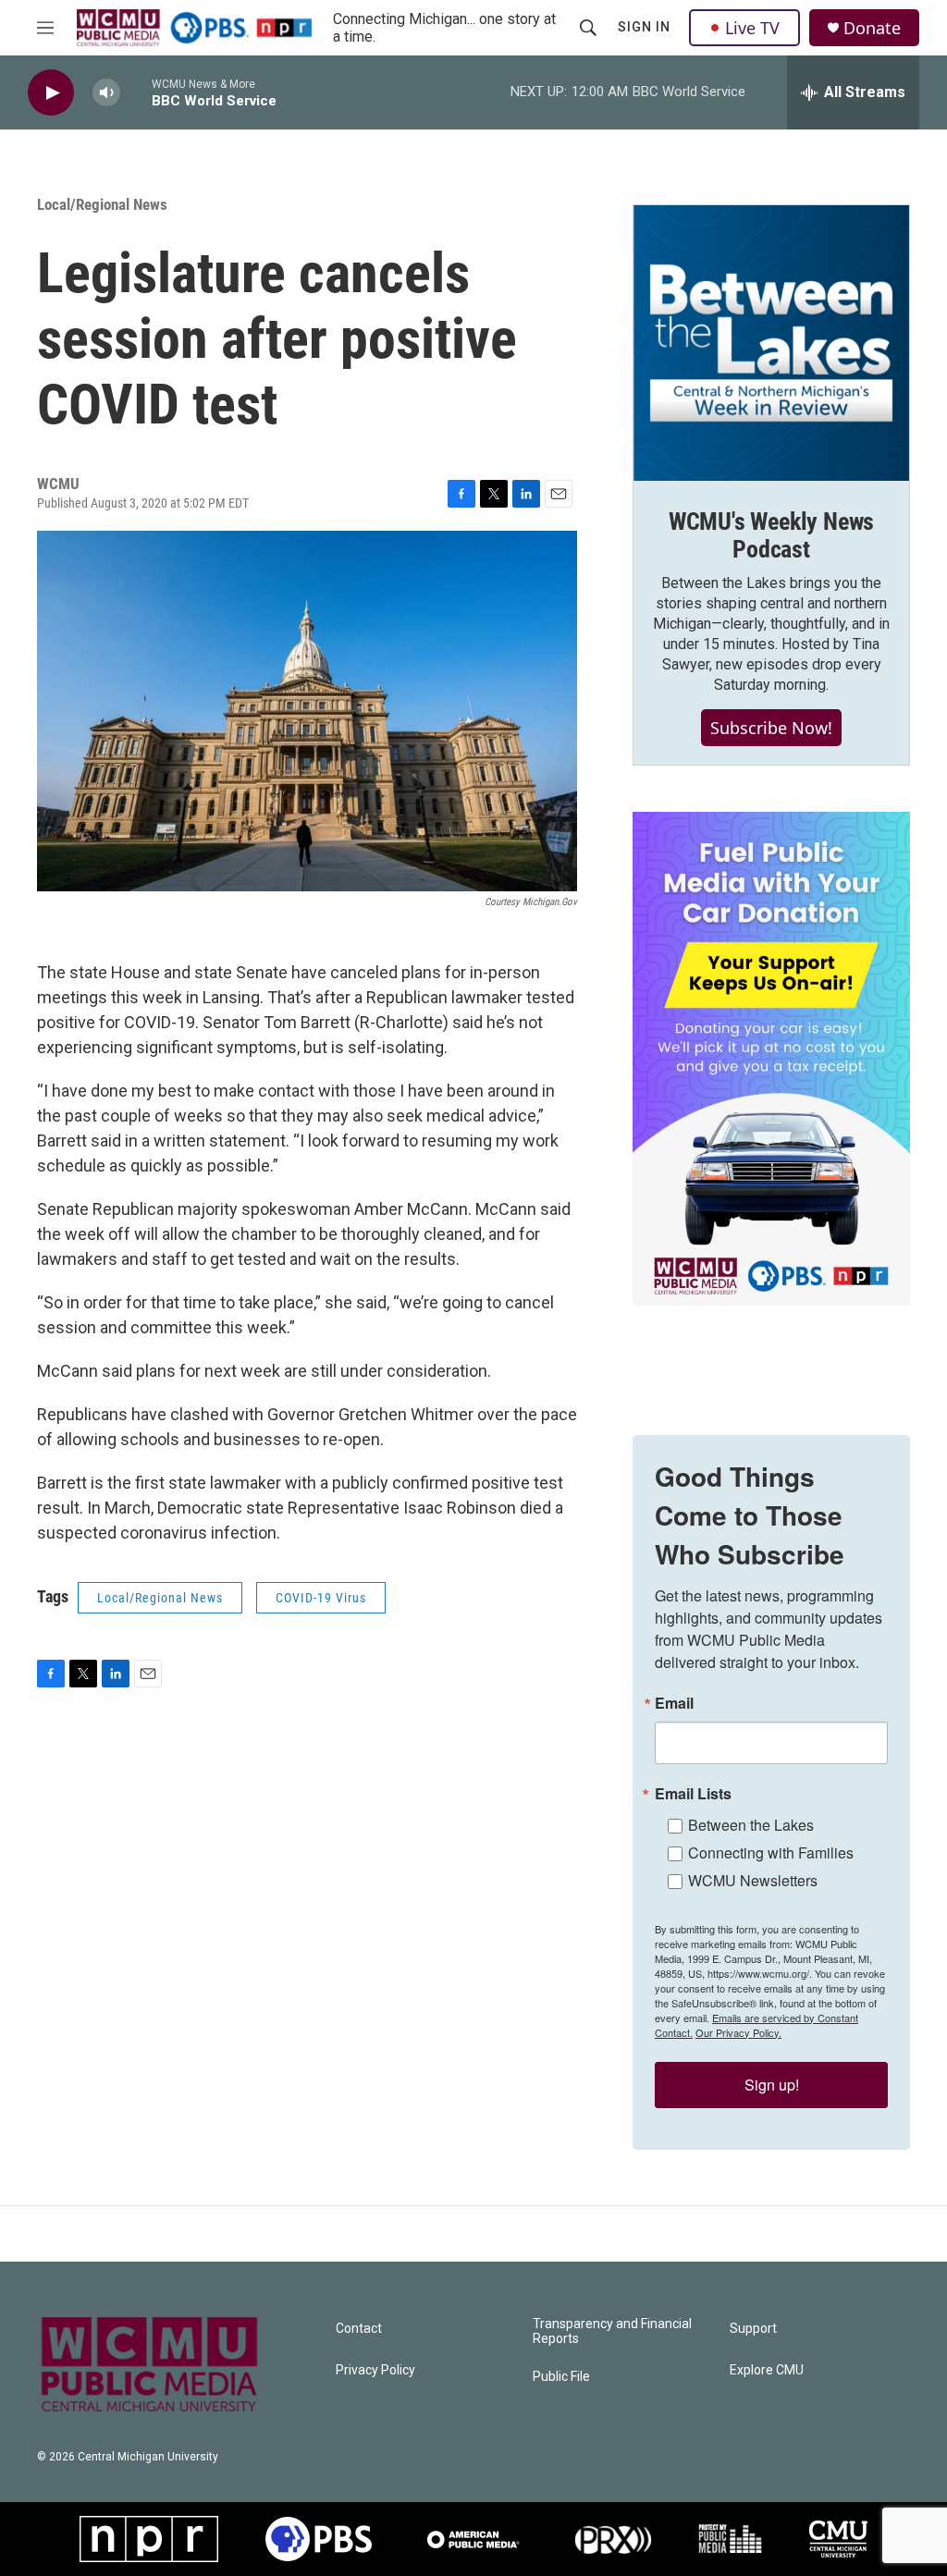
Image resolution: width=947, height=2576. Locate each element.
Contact (359, 2329)
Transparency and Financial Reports (612, 2331)
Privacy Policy (375, 2370)
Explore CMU (767, 2370)
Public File (561, 2377)
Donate (872, 28)
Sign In (644, 27)
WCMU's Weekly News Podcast (771, 535)
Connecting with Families (771, 1852)
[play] (51, 93)
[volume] (106, 93)
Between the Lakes (751, 1825)
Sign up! (772, 2085)
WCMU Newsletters (753, 1880)
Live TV (752, 28)
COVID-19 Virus (321, 1598)
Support (753, 2329)
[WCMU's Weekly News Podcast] (771, 343)
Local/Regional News (102, 204)
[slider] (136, 92)
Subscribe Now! (771, 728)
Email (674, 1703)
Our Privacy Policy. (738, 2032)
